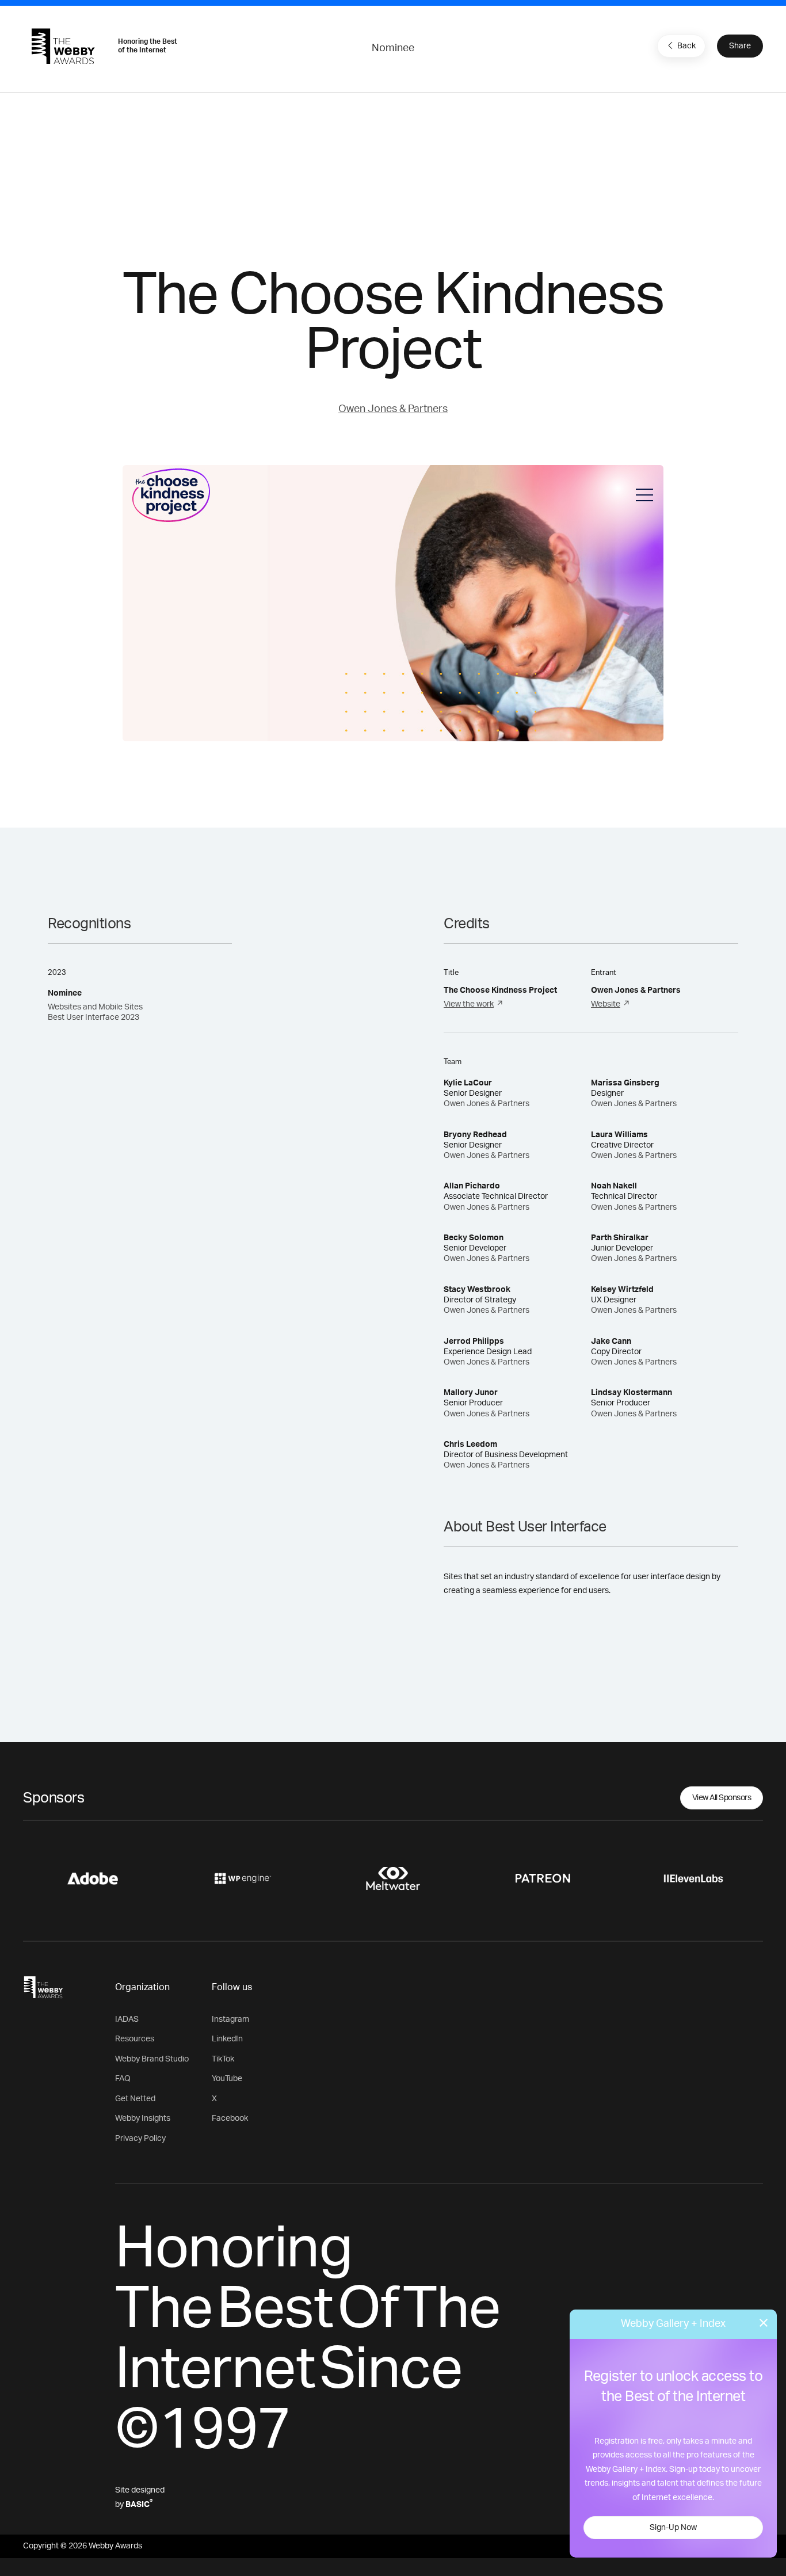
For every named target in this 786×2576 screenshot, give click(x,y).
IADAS (127, 2019)
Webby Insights (143, 2118)
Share (740, 46)
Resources (135, 2039)
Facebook (230, 2118)
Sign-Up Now (673, 2528)
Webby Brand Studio (152, 2059)
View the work (469, 1004)
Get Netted (135, 2099)
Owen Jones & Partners (393, 409)
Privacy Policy (140, 2139)
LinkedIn (227, 2039)
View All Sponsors (722, 1798)
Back (686, 46)
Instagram (230, 2019)
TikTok (223, 2059)
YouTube (227, 2079)
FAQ (123, 2079)
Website (606, 1004)
